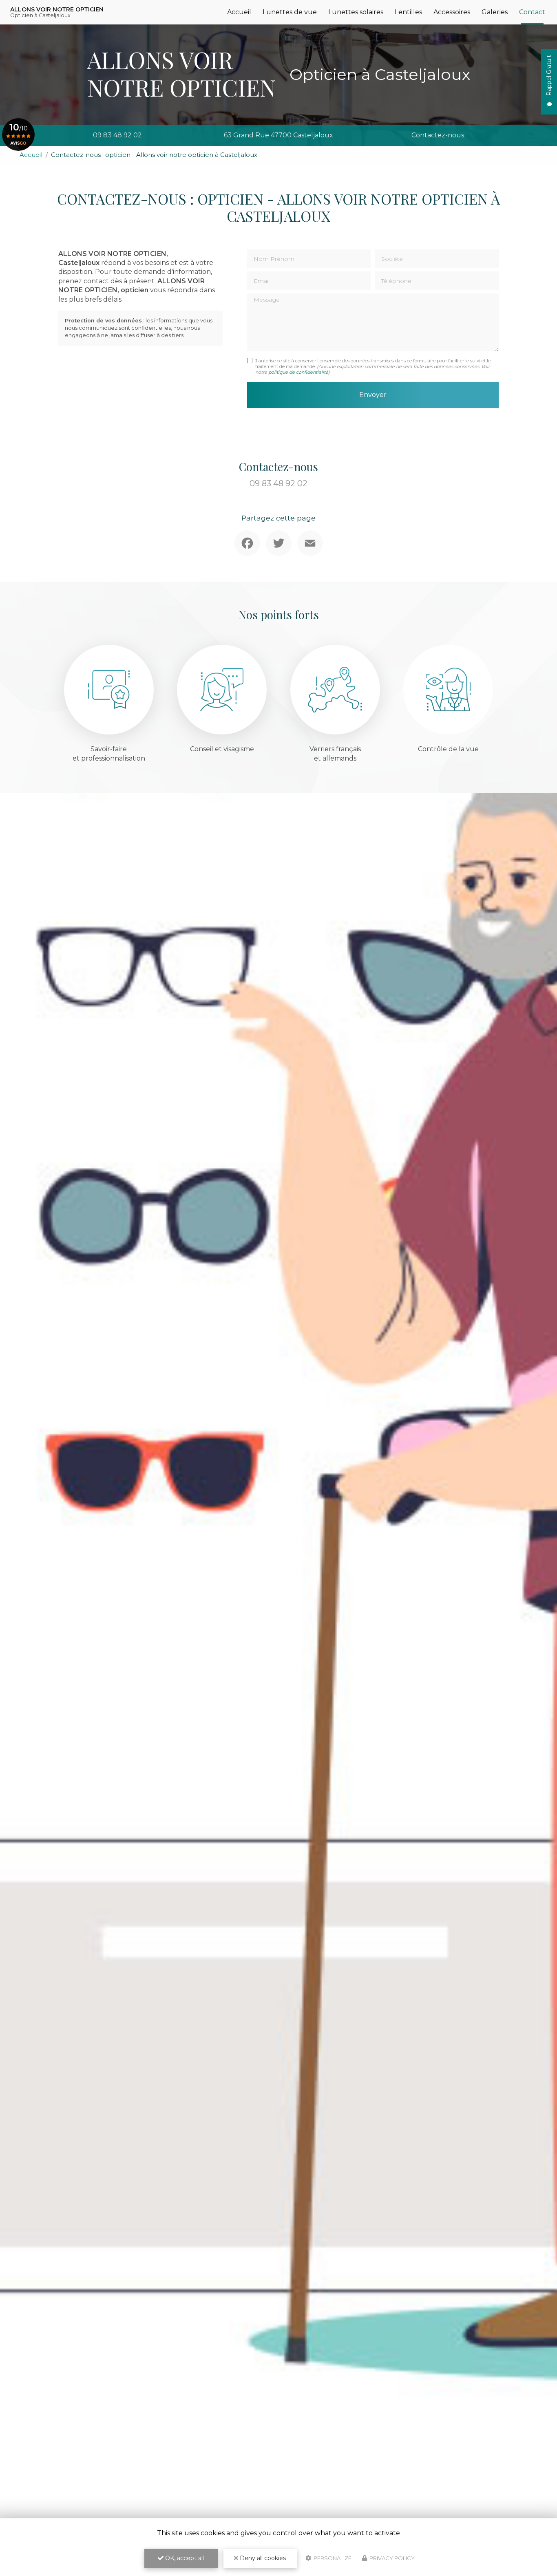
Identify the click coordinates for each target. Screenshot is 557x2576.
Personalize (332, 2558)
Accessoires (452, 12)
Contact (532, 12)
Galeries (495, 12)
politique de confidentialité (298, 372)
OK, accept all (184, 2558)
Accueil (239, 12)
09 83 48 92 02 (117, 135)
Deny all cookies (262, 2558)
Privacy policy (391, 2558)
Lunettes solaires (356, 12)
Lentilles (408, 12)
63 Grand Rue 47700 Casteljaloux (278, 135)
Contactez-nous (438, 135)
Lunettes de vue (290, 12)
